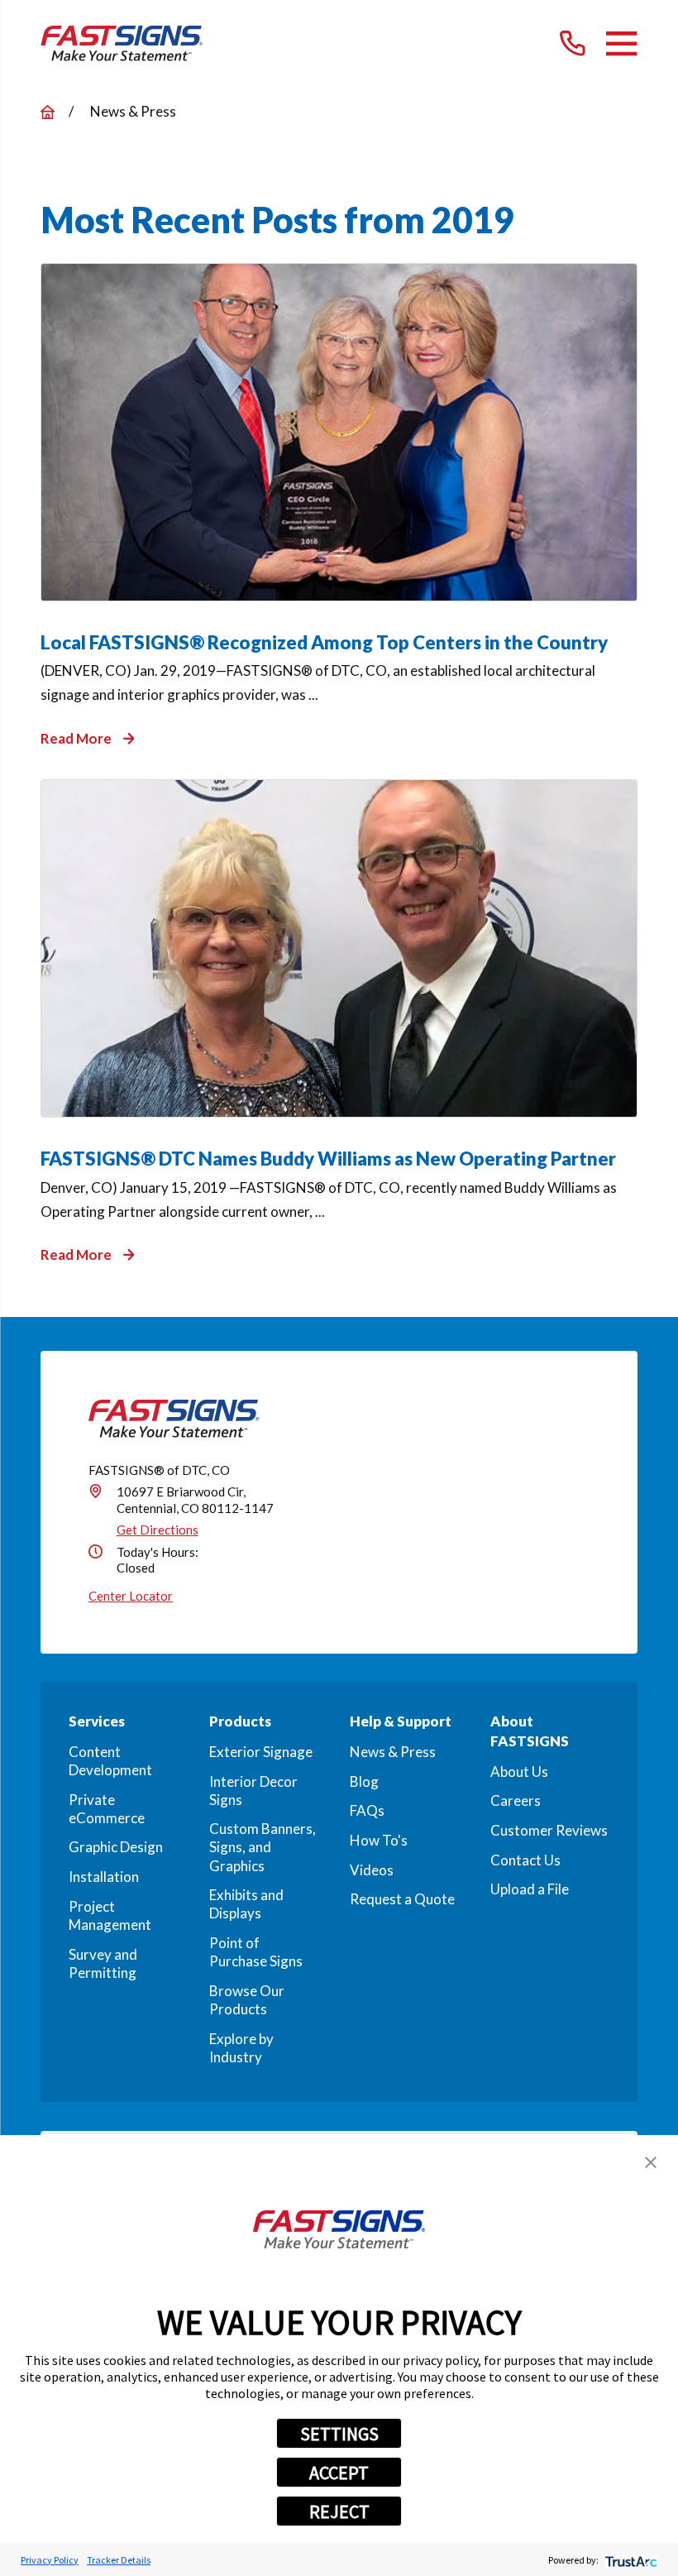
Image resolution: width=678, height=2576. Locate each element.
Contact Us (525, 1860)
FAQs (367, 1810)
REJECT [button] (339, 2511)
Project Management (110, 1915)
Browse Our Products (247, 2000)
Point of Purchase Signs (256, 1952)
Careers (516, 1800)
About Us (519, 1772)
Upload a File (530, 1889)
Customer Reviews (549, 1830)
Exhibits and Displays (246, 1904)
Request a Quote (402, 1899)
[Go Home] (48, 112)
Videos (372, 1870)
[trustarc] (630, 2560)
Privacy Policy (50, 2560)
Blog (364, 1781)
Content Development (110, 1761)
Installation (104, 1877)
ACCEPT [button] (339, 2473)
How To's (379, 1840)
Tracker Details (119, 2560)
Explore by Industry (241, 2048)
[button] (651, 2162)
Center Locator (131, 1596)
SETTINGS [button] (339, 2434)
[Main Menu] (621, 43)
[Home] (122, 43)
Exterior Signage (261, 1752)
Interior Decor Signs (253, 1791)
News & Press (393, 1752)
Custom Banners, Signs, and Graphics (263, 1847)
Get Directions (158, 1530)
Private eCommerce (107, 1809)
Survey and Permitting (103, 1963)
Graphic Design (116, 1847)
